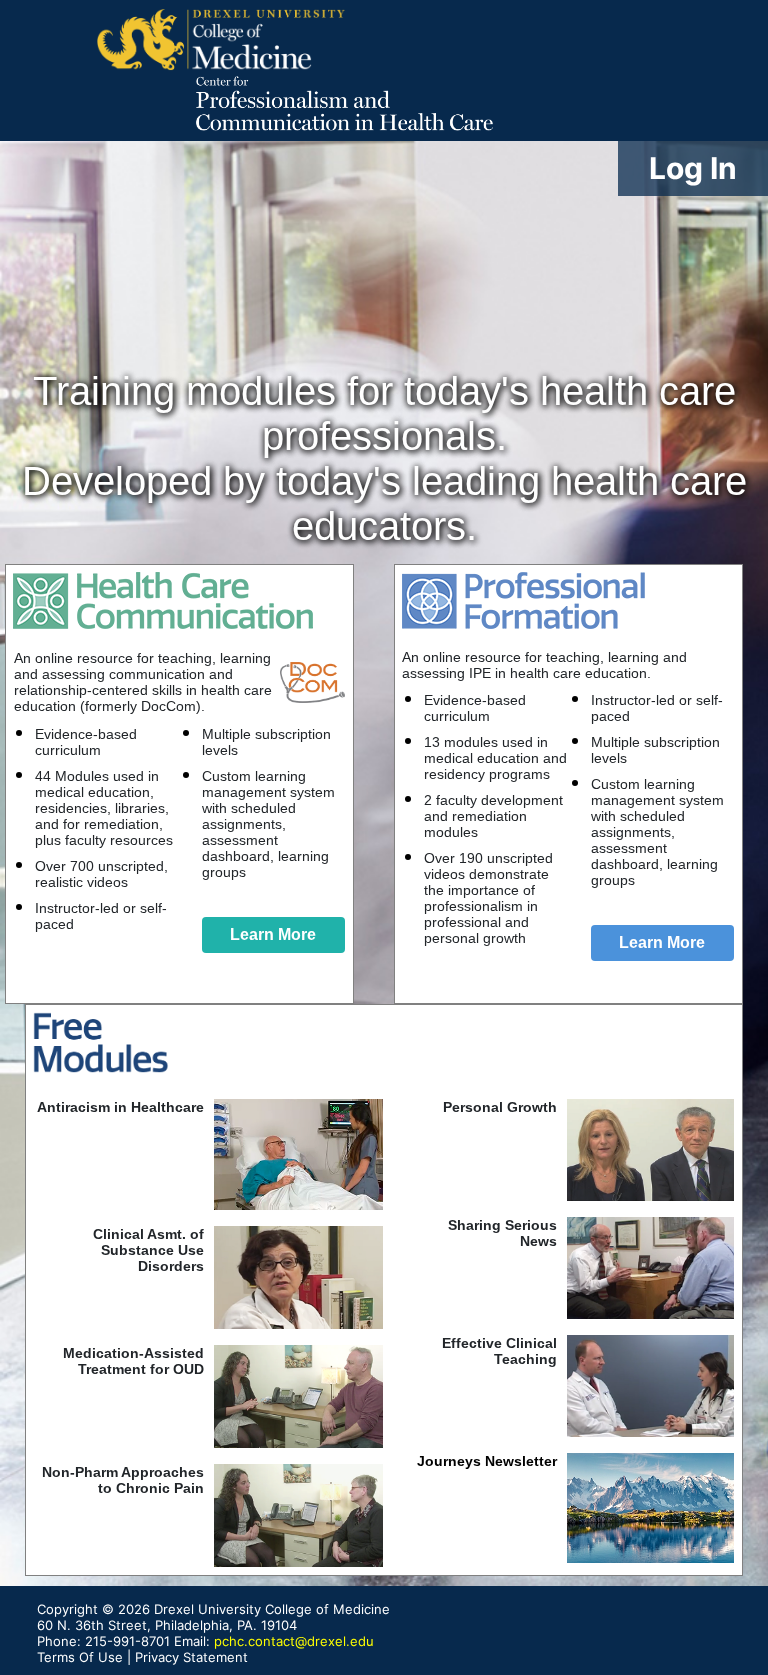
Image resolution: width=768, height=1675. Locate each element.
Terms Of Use (80, 1657)
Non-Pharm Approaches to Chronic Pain (123, 1480)
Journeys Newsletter (487, 1461)
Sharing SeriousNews (502, 1233)
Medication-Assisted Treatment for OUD (133, 1361)
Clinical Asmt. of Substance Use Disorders (148, 1250)
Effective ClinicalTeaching (499, 1351)
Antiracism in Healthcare (120, 1107)
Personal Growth (500, 1107)
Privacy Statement (191, 1657)
